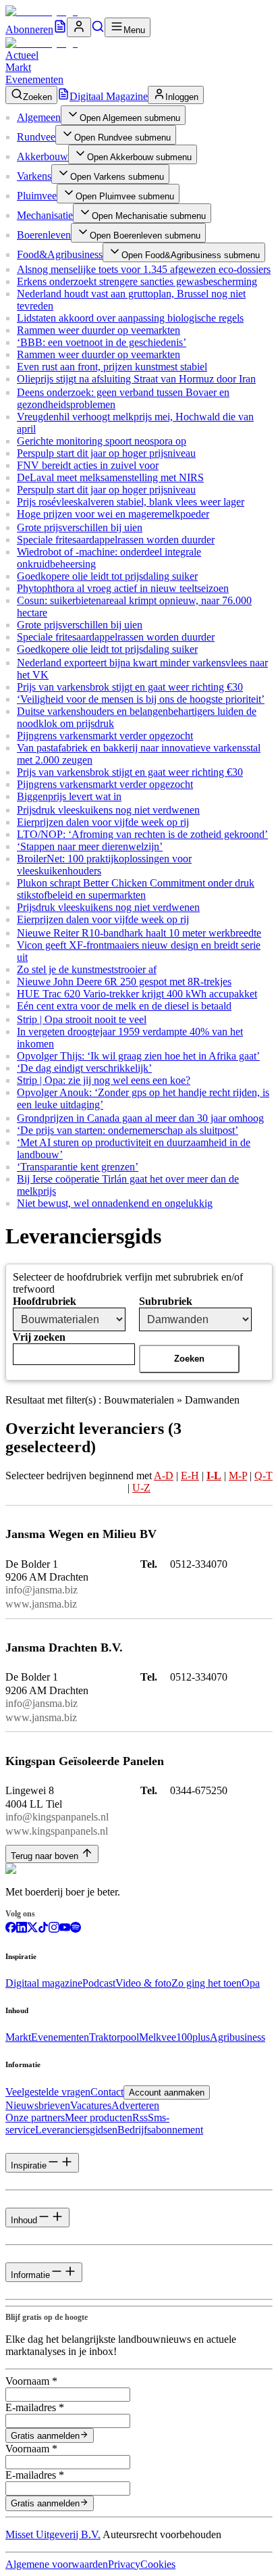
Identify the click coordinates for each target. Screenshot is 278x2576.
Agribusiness (238, 2037)
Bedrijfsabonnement (160, 2130)
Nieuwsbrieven (38, 2105)
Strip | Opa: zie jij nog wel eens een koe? (104, 1080)
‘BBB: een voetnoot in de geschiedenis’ (102, 342)
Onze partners (35, 2117)
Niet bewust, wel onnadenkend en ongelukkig (115, 1203)
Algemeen (39, 117)
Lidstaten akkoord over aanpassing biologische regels (130, 318)
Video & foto (143, 1983)
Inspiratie (29, 2165)
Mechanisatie (45, 215)
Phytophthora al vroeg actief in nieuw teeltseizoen (123, 588)
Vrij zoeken (39, 1337)
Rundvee (36, 137)
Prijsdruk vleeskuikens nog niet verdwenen (108, 810)
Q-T (263, 1476)
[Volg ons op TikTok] (43, 1929)
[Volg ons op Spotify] (76, 1929)
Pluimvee (37, 196)
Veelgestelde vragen (48, 2092)
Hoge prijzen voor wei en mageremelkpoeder (113, 514)
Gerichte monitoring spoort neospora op (102, 441)
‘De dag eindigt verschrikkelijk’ (84, 1068)
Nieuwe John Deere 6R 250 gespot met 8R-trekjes (124, 982)
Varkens (34, 176)
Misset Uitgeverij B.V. (53, 2534)
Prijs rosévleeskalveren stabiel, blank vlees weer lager (131, 502)
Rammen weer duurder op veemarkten (99, 330)
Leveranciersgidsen (76, 2130)
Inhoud (24, 2220)
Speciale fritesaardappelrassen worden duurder (116, 540)
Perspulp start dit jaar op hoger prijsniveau (106, 453)
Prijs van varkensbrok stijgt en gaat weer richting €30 (130, 687)
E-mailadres (35, 2407)
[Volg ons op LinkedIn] (22, 1929)
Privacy (124, 2564)
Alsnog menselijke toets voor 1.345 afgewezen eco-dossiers (144, 269)
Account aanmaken (167, 2092)
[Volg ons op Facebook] (11, 1929)
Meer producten (99, 2117)
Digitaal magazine (44, 1983)
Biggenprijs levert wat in (69, 796)
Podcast (99, 1983)
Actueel (22, 55)
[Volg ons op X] (32, 1929)
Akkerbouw (43, 156)
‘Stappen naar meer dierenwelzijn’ (90, 846)
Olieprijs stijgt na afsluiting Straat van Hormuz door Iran (136, 379)
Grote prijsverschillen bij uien (80, 527)
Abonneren (29, 29)
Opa (251, 1983)
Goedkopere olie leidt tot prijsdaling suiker (107, 576)
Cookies (158, 2564)
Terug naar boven (45, 1856)
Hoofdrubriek (45, 1301)
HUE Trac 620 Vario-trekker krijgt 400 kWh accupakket (137, 994)
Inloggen (182, 97)
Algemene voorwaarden (57, 2564)
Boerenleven (44, 235)
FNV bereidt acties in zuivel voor (88, 465)
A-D (164, 1476)
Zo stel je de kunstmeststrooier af (87, 969)
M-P (238, 1476)
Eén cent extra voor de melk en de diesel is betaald (124, 1006)
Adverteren (135, 2105)
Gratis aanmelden (45, 2436)
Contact (107, 2092)
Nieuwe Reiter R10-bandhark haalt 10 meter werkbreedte (139, 933)
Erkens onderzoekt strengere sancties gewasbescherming (137, 281)
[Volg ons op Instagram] (54, 1929)
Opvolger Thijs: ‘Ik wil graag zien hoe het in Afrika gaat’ (138, 1056)
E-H (190, 1476)
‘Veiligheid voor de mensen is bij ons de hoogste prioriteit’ (141, 699)
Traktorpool (114, 2037)
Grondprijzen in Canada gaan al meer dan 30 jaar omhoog (140, 1118)
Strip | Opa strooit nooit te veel (82, 1019)
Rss (140, 2117)
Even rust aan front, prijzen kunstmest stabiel (112, 367)
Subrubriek (166, 1301)
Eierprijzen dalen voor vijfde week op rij (103, 822)
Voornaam (31, 2381)
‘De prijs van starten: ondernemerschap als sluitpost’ (128, 1130)
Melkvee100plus (174, 2037)
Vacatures (91, 2105)
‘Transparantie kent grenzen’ (78, 1167)
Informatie (30, 2275)
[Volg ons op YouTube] (65, 1929)
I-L (214, 1476)
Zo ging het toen (206, 1983)
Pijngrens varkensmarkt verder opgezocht (105, 736)
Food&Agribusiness (60, 254)
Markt (18, 67)
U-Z (141, 1488)
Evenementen (34, 79)
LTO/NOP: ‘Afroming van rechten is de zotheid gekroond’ (142, 834)
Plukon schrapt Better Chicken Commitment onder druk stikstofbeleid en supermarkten (136, 889)
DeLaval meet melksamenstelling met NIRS (110, 477)
